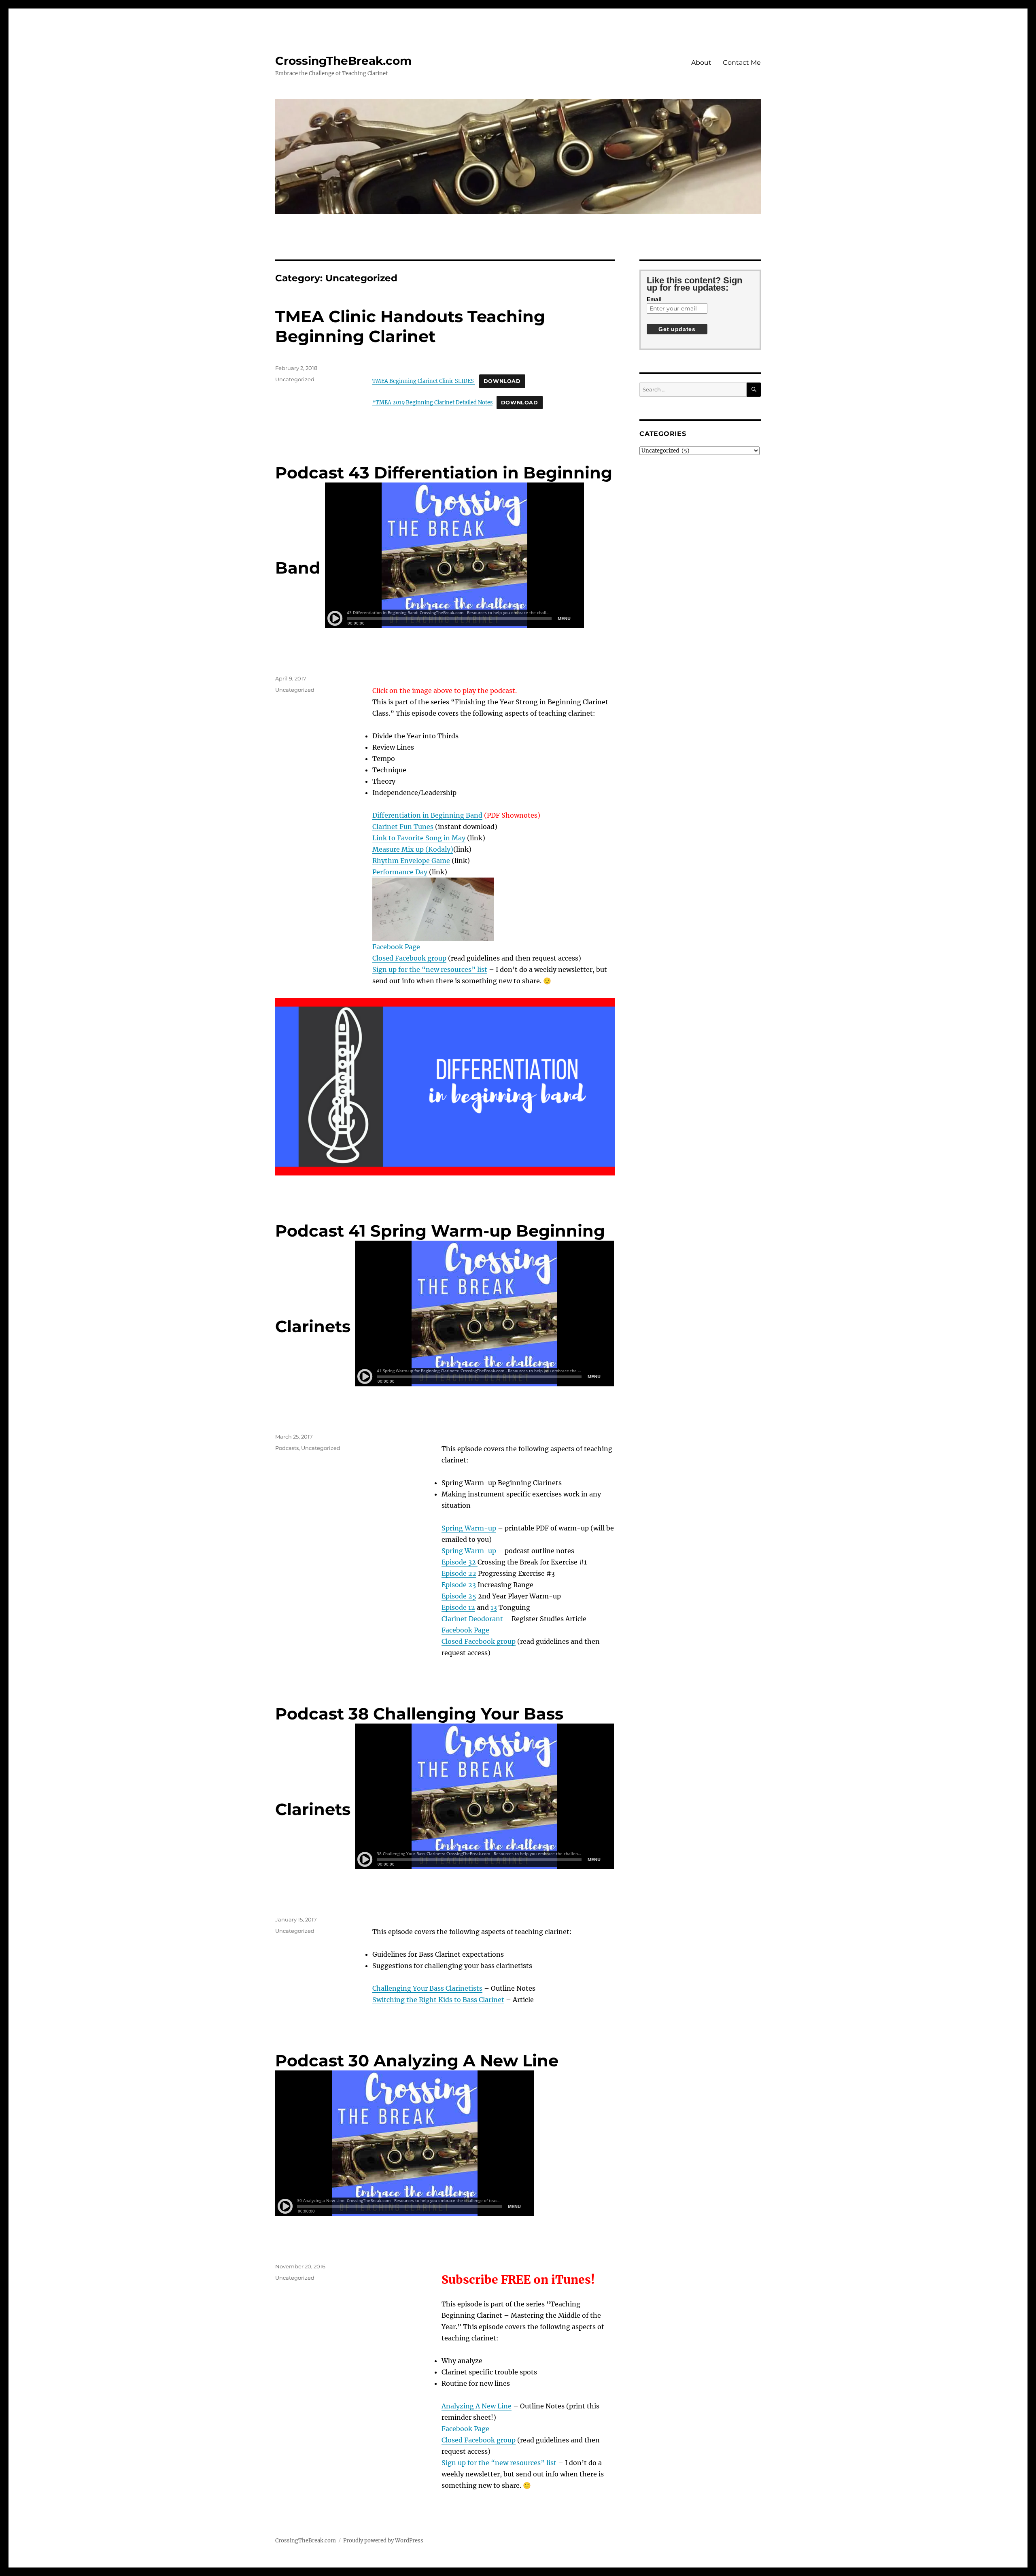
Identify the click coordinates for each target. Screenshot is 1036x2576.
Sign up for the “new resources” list (430, 969)
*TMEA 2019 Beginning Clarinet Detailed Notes (432, 402)
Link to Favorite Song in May (419, 838)
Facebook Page (396, 947)
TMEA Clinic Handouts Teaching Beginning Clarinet (410, 326)
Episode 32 (460, 1562)
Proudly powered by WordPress (383, 2541)
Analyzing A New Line (477, 2406)
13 (494, 1607)
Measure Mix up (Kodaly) (413, 849)
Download (502, 381)
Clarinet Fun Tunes (403, 827)
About (701, 63)
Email (654, 299)
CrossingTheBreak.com (343, 61)
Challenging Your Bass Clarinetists (427, 1988)
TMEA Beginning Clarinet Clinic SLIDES (424, 381)
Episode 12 (458, 1607)
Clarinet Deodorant (472, 1619)
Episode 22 (459, 1573)
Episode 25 (459, 1596)
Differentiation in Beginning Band (427, 815)
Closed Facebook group (409, 958)
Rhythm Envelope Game (411, 861)
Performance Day (400, 872)
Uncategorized (295, 379)
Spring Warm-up (469, 1528)
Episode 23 (459, 1585)
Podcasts (287, 1448)
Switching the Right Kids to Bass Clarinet (438, 2000)
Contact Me (742, 63)
